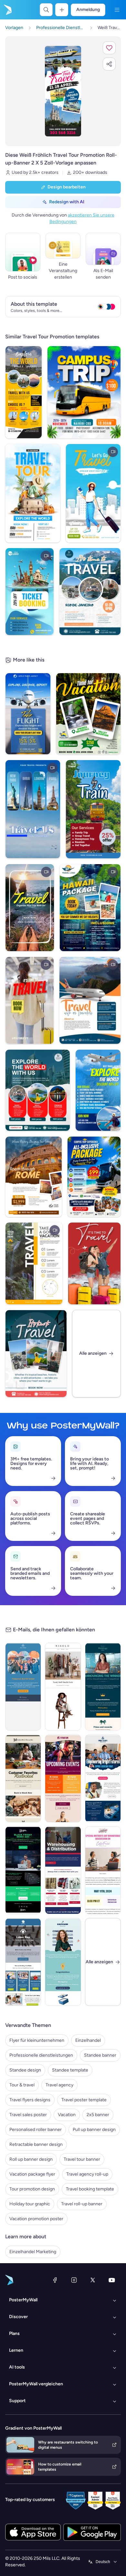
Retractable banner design (36, 2144)
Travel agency (59, 2085)
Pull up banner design (94, 2130)
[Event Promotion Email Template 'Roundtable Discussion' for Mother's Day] (103, 1870)
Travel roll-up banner (82, 2204)
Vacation (67, 2115)
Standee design (25, 2070)
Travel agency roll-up (87, 2174)
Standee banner (100, 2055)
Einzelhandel (88, 2040)
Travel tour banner (82, 2159)
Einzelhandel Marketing (33, 2252)
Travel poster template (84, 2100)
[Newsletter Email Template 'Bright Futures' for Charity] (103, 1778)
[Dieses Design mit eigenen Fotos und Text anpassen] (63, 91)
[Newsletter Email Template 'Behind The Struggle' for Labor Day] (23, 1962)
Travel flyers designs (30, 2100)
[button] (109, 48)
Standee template (70, 2070)
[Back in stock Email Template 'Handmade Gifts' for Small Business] (23, 1778)
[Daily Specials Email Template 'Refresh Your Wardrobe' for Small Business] (63, 1687)
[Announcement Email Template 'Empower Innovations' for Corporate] (63, 1962)
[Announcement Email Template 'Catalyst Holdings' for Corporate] (103, 1687)
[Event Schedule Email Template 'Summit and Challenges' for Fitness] (63, 1778)
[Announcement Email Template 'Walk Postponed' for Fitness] (23, 1687)
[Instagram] (74, 2280)
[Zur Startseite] (7, 10)
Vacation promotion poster (36, 2219)
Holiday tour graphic (30, 2204)
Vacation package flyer (32, 2174)
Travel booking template (90, 2189)
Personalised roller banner (36, 2130)
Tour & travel (22, 2085)
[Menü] (117, 10)
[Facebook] (55, 2280)
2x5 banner (98, 2115)
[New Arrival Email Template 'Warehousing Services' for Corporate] (63, 1870)
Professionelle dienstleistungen (41, 2055)
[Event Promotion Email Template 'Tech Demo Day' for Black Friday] (23, 1870)
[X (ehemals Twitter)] (93, 2280)
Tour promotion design (32, 2189)
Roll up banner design (31, 2159)
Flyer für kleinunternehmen (37, 2040)
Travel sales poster (28, 2115)
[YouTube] (112, 2280)
